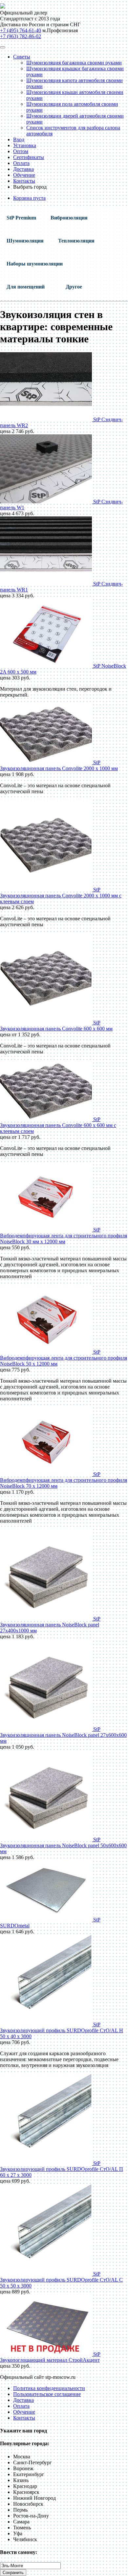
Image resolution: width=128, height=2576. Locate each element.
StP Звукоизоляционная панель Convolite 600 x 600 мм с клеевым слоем (58, 1125)
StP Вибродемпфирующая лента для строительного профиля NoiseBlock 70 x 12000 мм (64, 1480)
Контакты (24, 181)
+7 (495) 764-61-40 (21, 30)
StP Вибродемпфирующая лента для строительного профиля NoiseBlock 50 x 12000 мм (64, 1358)
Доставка (23, 169)
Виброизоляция (69, 218)
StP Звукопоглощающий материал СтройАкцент (50, 2357)
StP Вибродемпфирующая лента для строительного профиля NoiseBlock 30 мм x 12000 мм (64, 1236)
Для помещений (26, 287)
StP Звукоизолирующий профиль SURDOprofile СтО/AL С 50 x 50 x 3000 (61, 2280)
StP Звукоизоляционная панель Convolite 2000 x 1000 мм (59, 765)
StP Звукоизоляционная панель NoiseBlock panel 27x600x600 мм (63, 1735)
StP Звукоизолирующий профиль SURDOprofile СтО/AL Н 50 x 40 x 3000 (62, 2030)
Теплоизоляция (76, 241)
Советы (22, 57)
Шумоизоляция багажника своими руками (74, 63)
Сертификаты (29, 157)
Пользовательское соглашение (47, 2394)
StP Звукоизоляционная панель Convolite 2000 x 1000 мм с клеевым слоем (61, 896)
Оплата (21, 163)
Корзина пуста (29, 198)
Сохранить (13, 2573)
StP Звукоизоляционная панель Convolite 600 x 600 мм (56, 1026)
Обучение (24, 175)
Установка (25, 145)
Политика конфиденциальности (49, 2388)
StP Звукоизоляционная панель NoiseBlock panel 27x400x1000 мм (50, 1625)
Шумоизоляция (25, 241)
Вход (19, 139)
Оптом (21, 151)
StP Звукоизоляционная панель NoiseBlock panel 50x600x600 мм (63, 1845)
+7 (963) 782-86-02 (21, 36)
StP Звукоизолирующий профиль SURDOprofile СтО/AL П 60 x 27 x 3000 (62, 2169)
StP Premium (21, 218)
